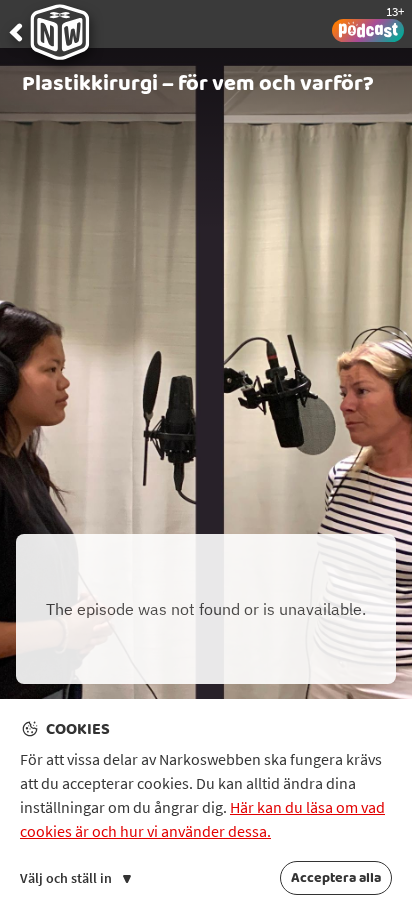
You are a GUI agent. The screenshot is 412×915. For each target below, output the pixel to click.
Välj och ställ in (67, 878)
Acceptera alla (336, 878)
